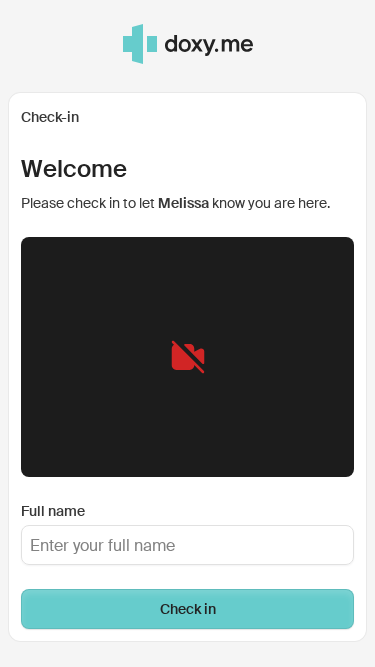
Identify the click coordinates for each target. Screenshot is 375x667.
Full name (53, 511)
